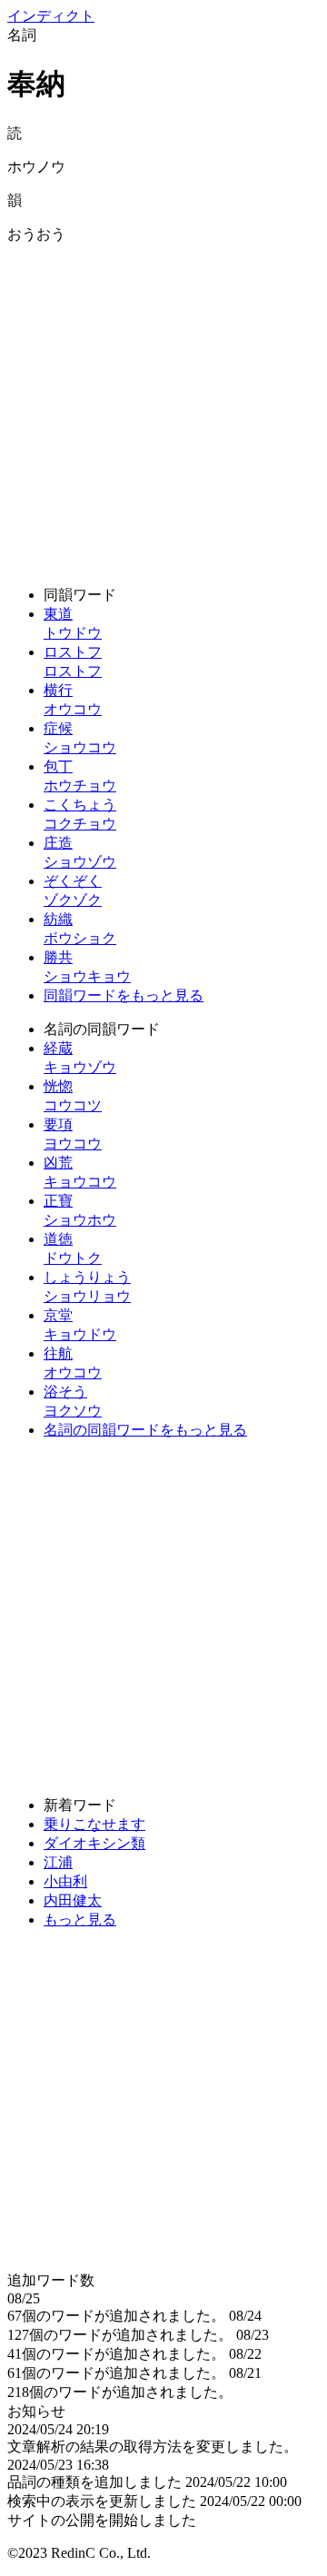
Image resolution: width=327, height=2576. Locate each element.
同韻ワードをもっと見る (124, 995)
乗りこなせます (94, 1824)
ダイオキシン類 (94, 1843)
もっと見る (80, 1920)
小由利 (65, 1881)
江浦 (58, 1862)
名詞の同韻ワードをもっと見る (145, 1430)
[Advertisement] (163, 408)
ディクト (51, 16)
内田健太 (73, 1900)
